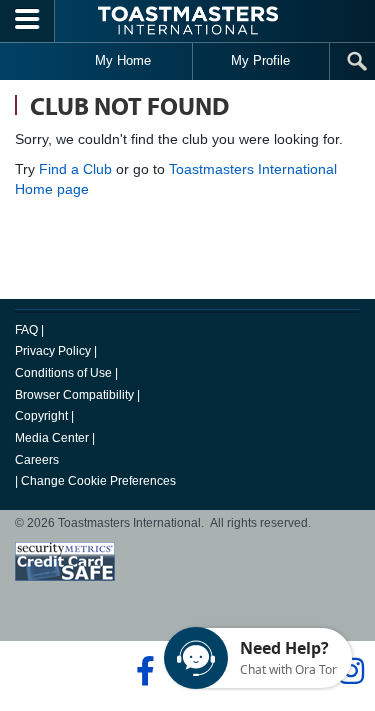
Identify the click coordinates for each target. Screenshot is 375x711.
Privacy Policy (53, 351)
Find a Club (75, 169)
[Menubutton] (27, 21)
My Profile (260, 60)
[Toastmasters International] (188, 20)
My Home (123, 60)
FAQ (26, 330)
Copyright (41, 416)
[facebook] (142, 671)
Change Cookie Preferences (98, 481)
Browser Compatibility (74, 395)
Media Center (52, 438)
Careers (37, 460)
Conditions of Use (63, 373)
